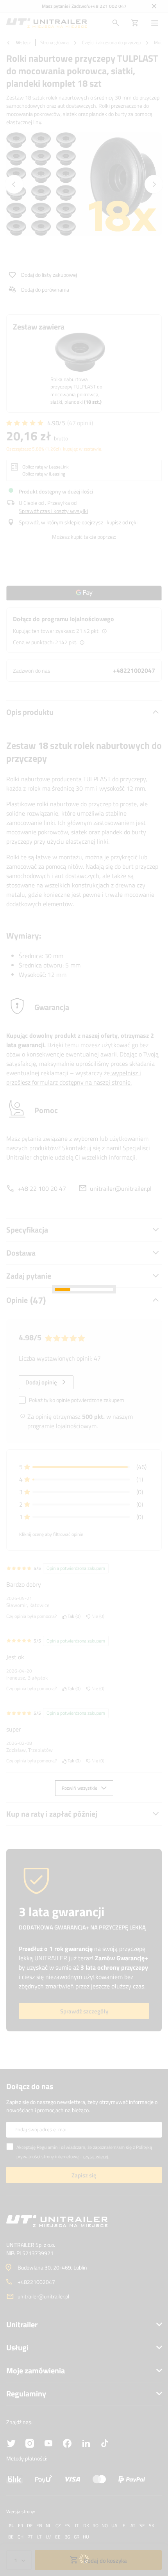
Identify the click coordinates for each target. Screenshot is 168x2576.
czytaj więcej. (96, 2156)
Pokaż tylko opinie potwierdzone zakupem (77, 1400)
